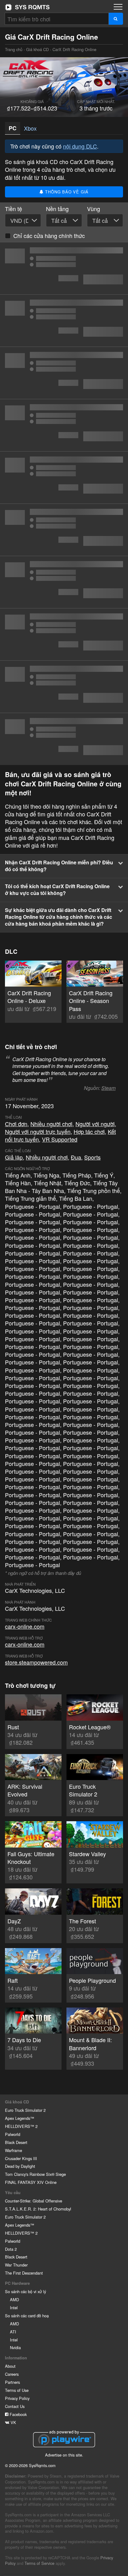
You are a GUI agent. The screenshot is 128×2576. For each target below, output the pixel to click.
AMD (14, 2299)
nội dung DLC (80, 146)
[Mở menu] (118, 7)
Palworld (13, 2134)
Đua (76, 1157)
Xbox (30, 128)
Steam (108, 1088)
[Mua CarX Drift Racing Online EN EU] (64, 739)
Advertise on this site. (64, 2455)
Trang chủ (27, 7)
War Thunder (16, 2265)
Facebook (18, 2414)
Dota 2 (11, 2249)
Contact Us (15, 2406)
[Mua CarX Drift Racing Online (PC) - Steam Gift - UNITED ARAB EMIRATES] (64, 373)
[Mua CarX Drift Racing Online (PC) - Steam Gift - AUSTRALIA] (64, 425)
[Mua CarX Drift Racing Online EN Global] (64, 687)
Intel (14, 2308)
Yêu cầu (13, 2193)
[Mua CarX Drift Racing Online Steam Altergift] (64, 634)
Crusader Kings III (21, 2158)
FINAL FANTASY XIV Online (31, 2182)
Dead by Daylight (20, 2166)
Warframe (14, 2150)
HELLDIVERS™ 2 (21, 2126)
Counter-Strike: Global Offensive (34, 2201)
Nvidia (15, 2347)
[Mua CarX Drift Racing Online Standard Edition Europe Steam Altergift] (64, 478)
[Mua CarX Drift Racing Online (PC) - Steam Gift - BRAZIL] (64, 268)
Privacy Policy (17, 2398)
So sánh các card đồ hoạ (27, 2316)
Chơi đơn (16, 1124)
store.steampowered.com (36, 1662)
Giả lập (14, 1157)
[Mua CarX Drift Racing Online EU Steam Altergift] (64, 582)
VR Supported (60, 1139)
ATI (13, 2332)
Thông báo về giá (66, 192)
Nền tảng (57, 209)
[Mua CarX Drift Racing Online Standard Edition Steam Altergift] (64, 530)
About (10, 2366)
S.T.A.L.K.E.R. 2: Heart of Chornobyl (38, 2209)
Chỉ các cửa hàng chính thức (49, 236)
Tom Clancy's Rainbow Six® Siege (35, 2174)
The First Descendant (24, 2273)
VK (13, 2422)
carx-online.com (25, 1626)
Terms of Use (17, 2390)
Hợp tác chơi (89, 1131)
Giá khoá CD (37, 49)
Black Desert (16, 2142)
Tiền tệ (14, 209)
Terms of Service (39, 2563)
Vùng (94, 209)
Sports (92, 1157)
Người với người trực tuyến (38, 1131)
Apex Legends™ (20, 2118)
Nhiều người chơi (51, 1124)
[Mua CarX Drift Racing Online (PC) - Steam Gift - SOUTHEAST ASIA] (64, 321)
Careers (12, 2374)
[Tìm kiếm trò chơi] (116, 19)
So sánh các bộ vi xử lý (25, 2291)
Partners (12, 2382)
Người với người (95, 1124)
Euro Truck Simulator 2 (25, 2110)
